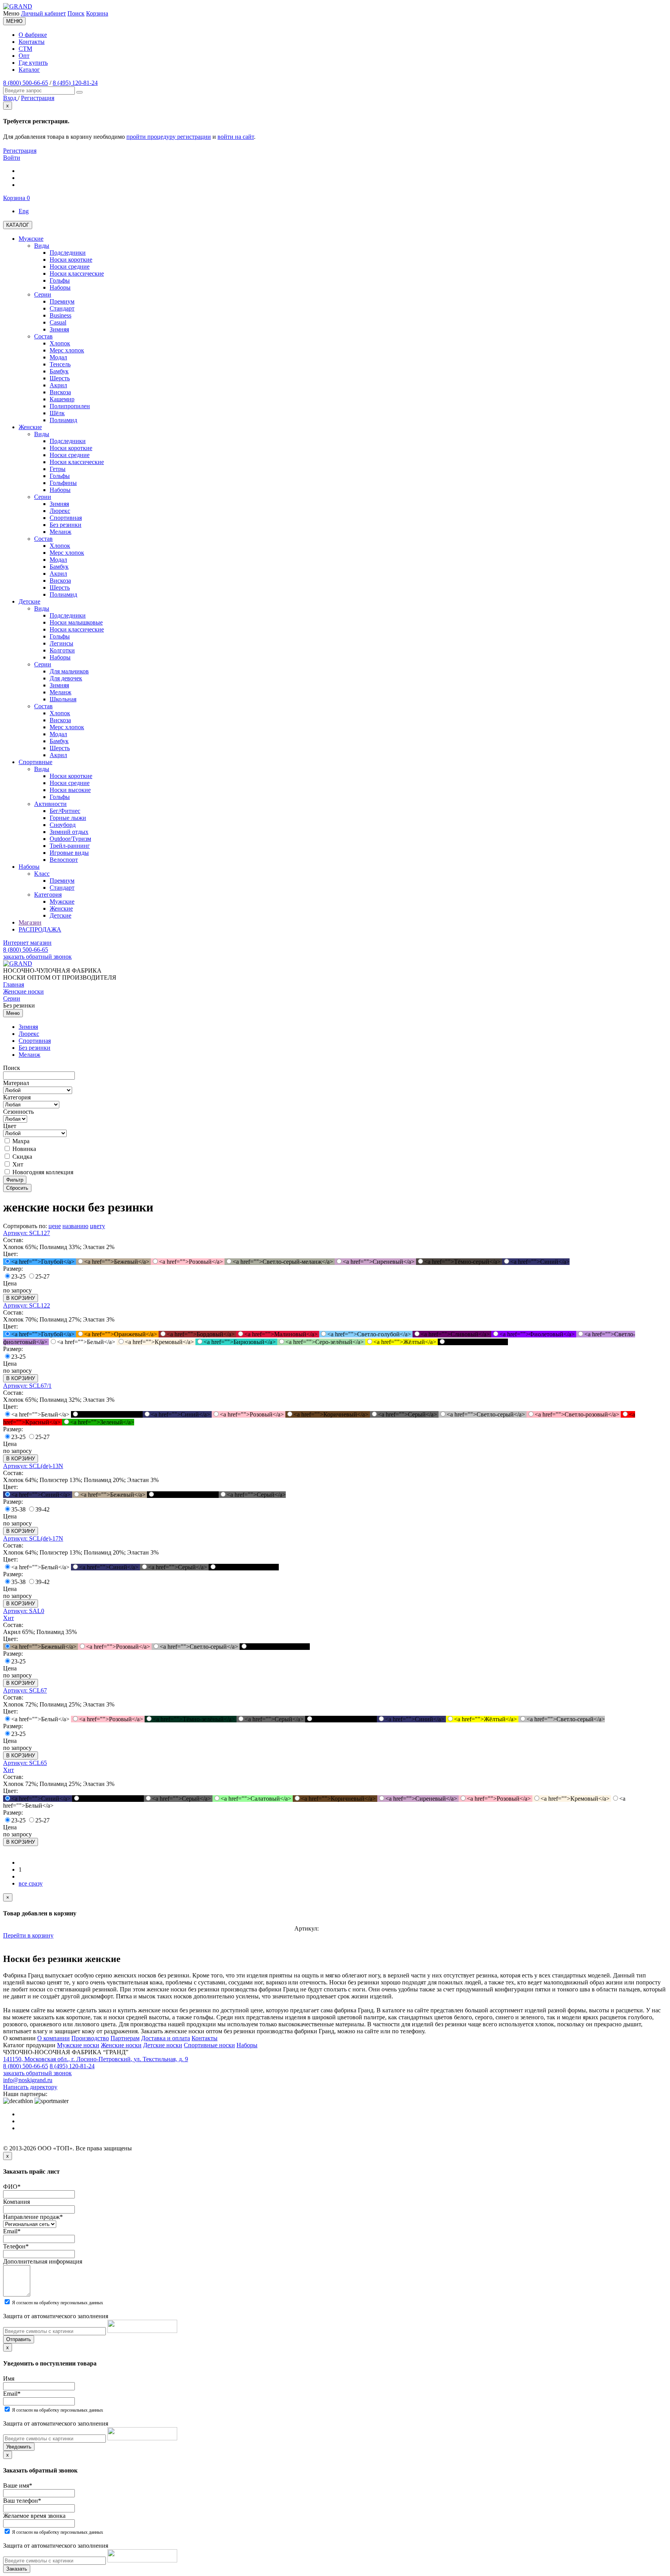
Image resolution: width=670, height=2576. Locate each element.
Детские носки (163, 2045)
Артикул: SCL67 (25, 1690)
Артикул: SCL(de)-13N (33, 1466)
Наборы (247, 2045)
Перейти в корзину (28, 1935)
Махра (20, 1141)
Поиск (76, 13)
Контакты (32, 42)
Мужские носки (78, 2045)
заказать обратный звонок (37, 957)
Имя (9, 2378)
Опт (24, 56)
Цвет (10, 1126)
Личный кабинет (43, 13)
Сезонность (18, 1112)
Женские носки (121, 2045)
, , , (96, 2059)
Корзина (97, 13)
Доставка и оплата (166, 2038)
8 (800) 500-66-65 (26, 83)
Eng (24, 211)
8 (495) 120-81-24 (75, 83)
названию (75, 1226)
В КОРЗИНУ (21, 1298)
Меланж (29, 1055)
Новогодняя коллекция (42, 1172)
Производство (90, 2038)
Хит (17, 1164)
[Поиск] (79, 92)
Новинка (23, 1149)
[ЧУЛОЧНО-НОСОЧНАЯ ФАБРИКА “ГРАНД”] (18, 6)
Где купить (33, 63)
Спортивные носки (209, 2045)
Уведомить (19, 2447)
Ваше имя (18, 2485)
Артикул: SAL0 (24, 1611)
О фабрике (33, 35)
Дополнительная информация (43, 2261)
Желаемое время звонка (34, 2516)
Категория (17, 1097)
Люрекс (29, 1034)
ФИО (12, 2187)
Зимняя (28, 1027)
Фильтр (15, 1180)
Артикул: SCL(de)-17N (33, 1538)
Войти (12, 158)
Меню (13, 1013)
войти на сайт (236, 137)
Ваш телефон (22, 2501)
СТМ (25, 49)
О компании (54, 2038)
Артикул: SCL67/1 (27, 1386)
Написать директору (30, 2087)
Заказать (17, 2569)
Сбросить (17, 1188)
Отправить (19, 2339)
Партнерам (125, 2038)
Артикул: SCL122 (27, 1305)
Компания (16, 2202)
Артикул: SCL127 (27, 1233)
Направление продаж (33, 2217)
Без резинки (35, 1048)
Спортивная (35, 1041)
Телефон (16, 2246)
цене (55, 1226)
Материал (16, 1083)
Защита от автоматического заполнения (56, 2316)
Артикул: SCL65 (25, 1763)
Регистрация (20, 151)
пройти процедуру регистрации (169, 137)
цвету (98, 1226)
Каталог (29, 70)
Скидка (22, 1157)
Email (12, 2231)
